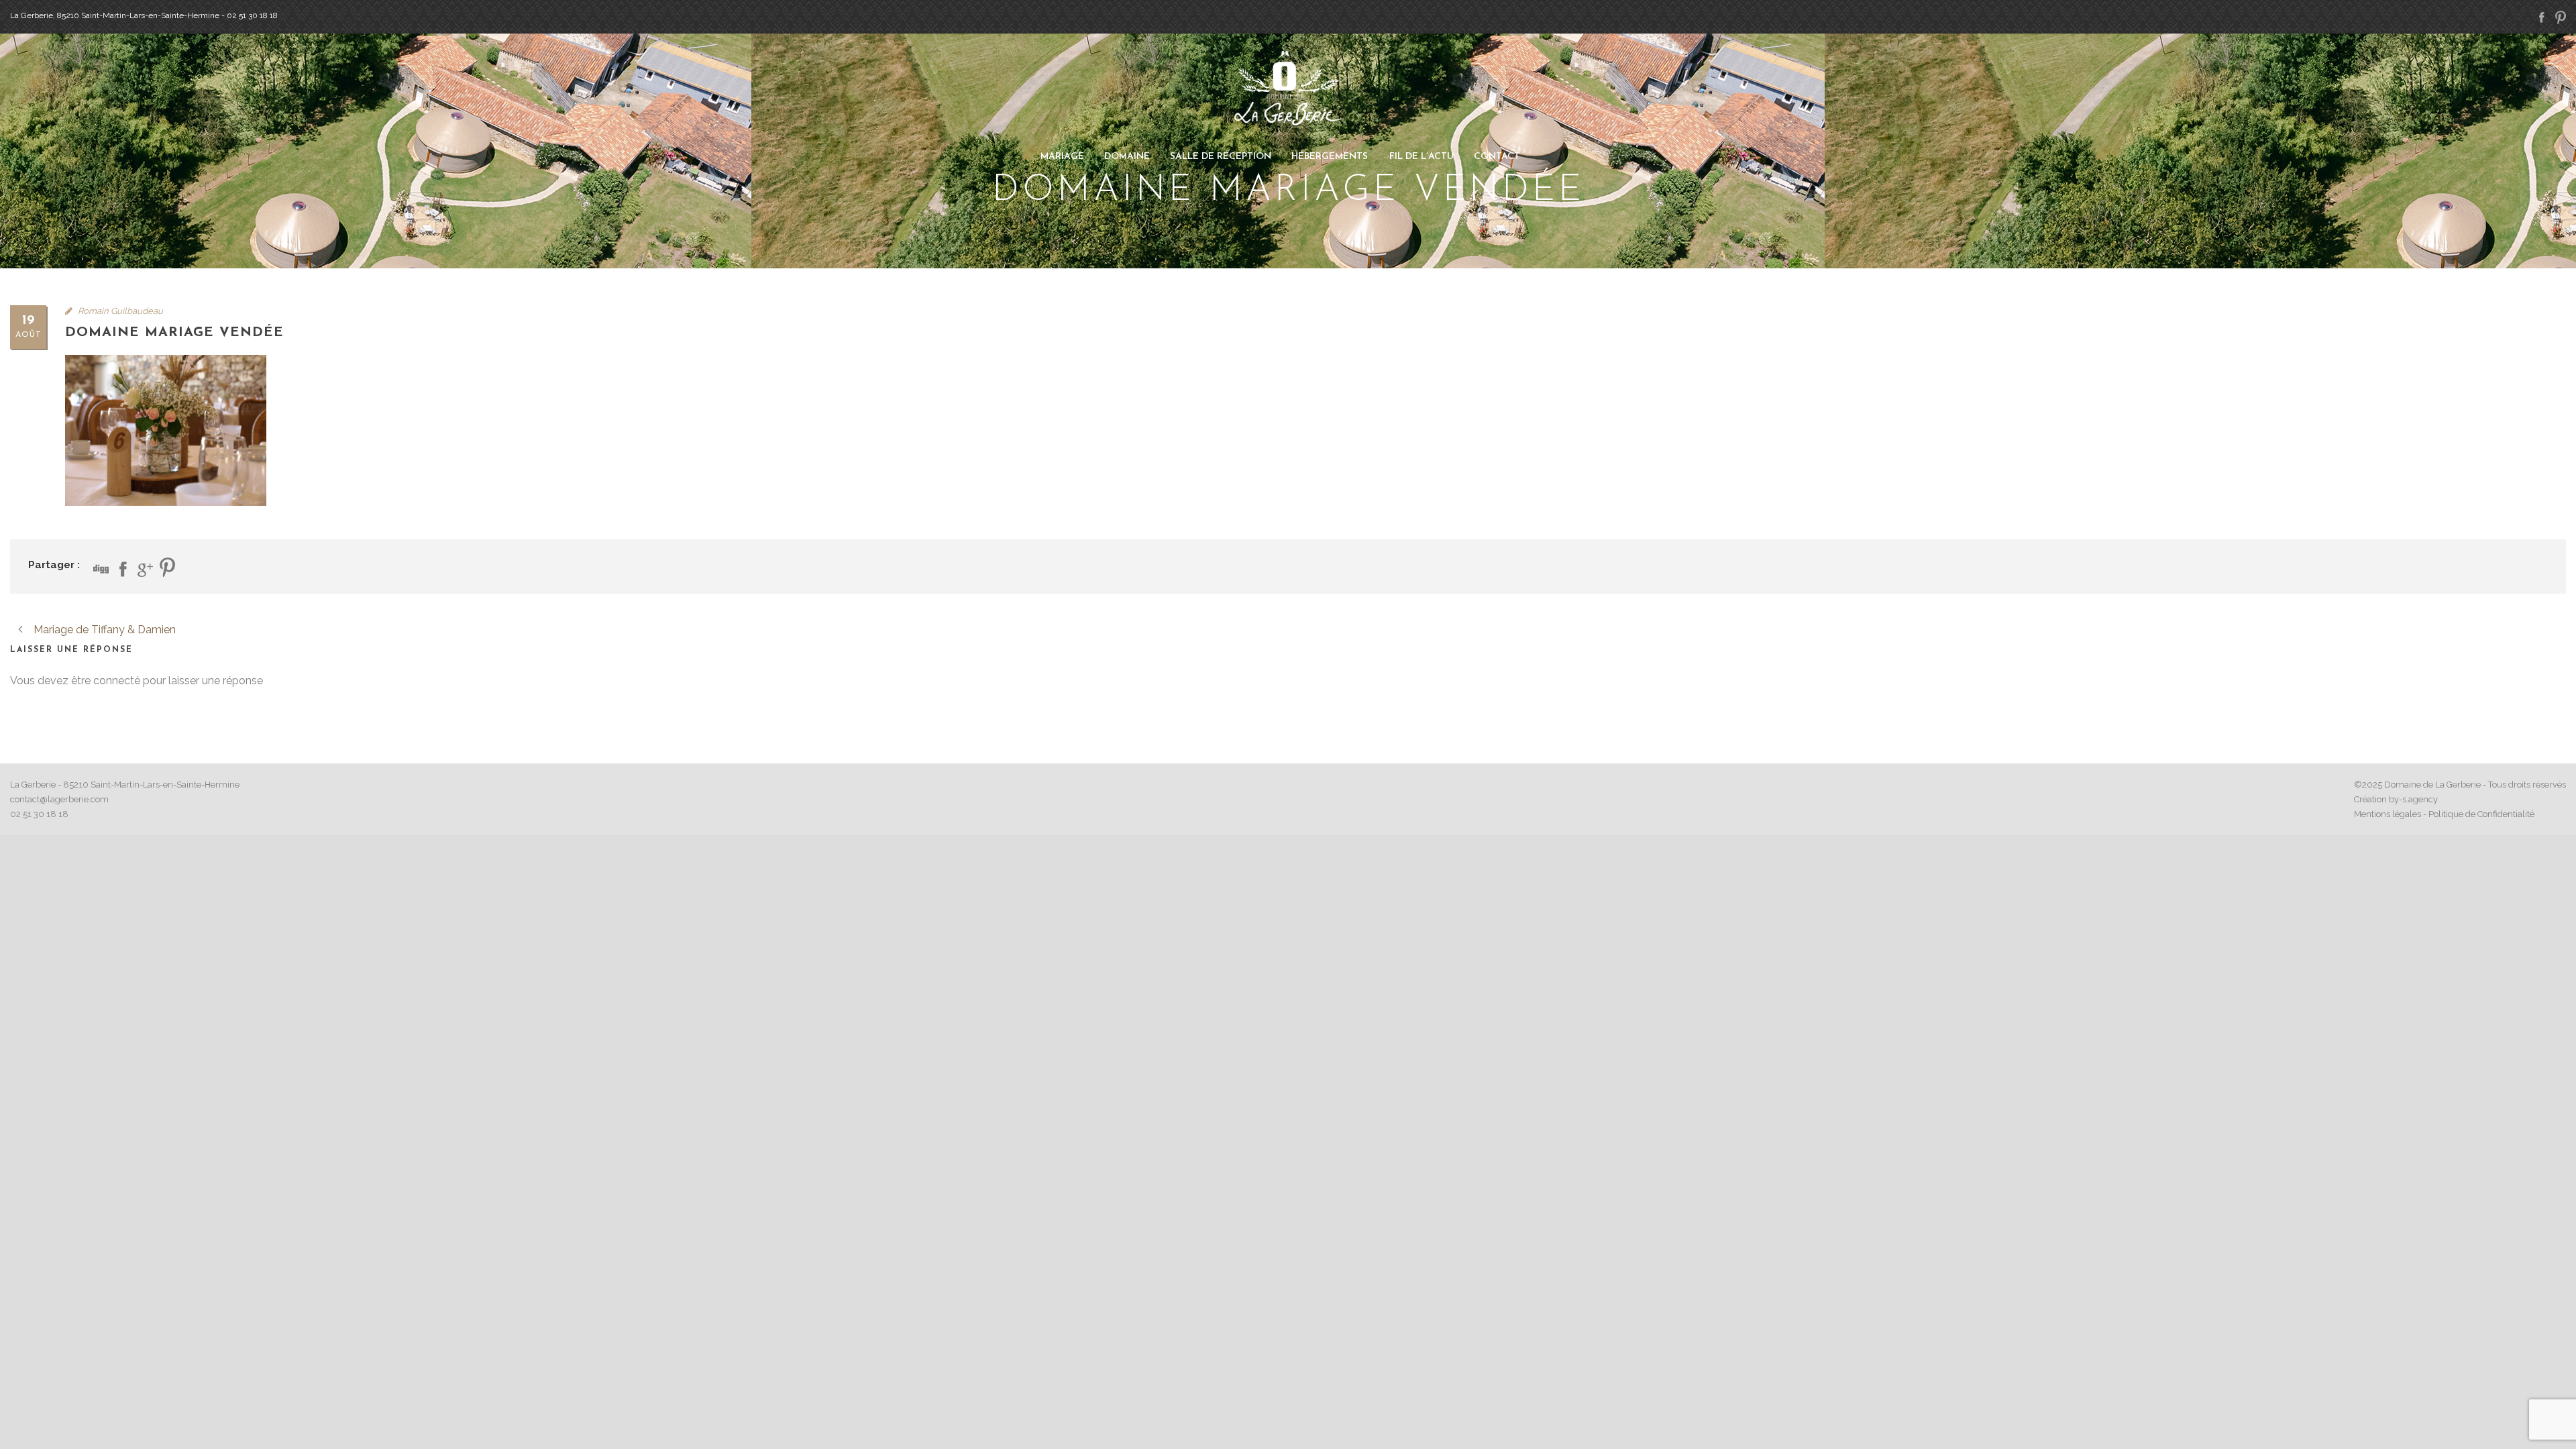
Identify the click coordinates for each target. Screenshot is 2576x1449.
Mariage (1062, 157)
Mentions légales (2387, 814)
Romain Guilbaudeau (120, 311)
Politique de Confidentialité (2481, 814)
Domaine (1127, 157)
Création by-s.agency (2396, 799)
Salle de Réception (1221, 157)
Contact (1497, 157)
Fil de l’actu (1421, 157)
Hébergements (1330, 157)
